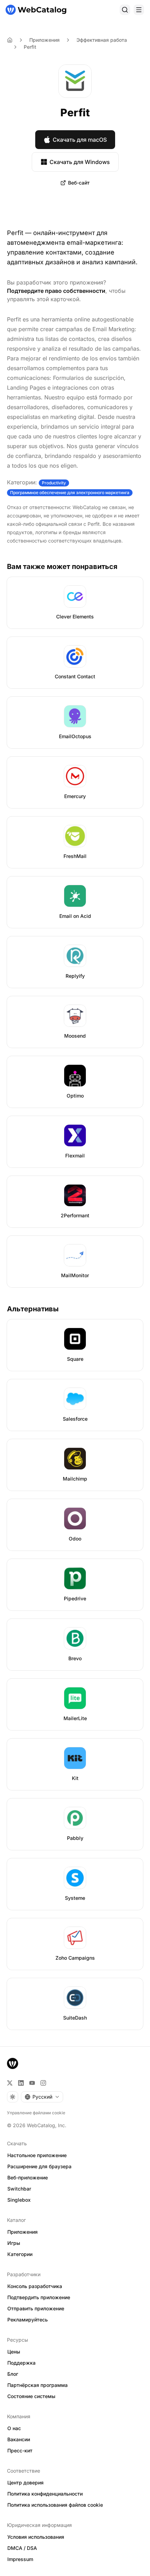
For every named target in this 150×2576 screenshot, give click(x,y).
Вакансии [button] (19, 2439)
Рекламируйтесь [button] (28, 2320)
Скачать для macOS (80, 140)
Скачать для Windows (80, 162)
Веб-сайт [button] (79, 183)
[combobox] (42, 2097)
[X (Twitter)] (10, 2083)
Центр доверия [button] (25, 2483)
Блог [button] (13, 2374)
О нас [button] (14, 2428)
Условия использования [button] (36, 2537)
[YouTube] (32, 2083)
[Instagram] (43, 2083)
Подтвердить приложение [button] (39, 2297)
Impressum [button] (20, 2559)
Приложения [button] (22, 2232)
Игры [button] (14, 2243)
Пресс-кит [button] (20, 2450)
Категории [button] (20, 2254)
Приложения (44, 40)
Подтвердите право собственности (56, 291)
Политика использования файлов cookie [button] (55, 2505)
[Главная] (36, 10)
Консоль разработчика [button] (35, 2286)
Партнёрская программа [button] (37, 2385)
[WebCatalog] (13, 2063)
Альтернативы (33, 1309)
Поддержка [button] (21, 2363)
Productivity (54, 483)
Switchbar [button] (19, 2189)
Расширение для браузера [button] (39, 2166)
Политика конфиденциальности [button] (45, 2494)
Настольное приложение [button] (37, 2155)
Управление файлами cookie (36, 2113)
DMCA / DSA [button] (22, 2548)
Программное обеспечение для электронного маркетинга (70, 493)
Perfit (30, 47)
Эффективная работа (102, 40)
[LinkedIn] (21, 2083)
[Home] (10, 40)
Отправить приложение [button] (36, 2308)
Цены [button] (14, 2352)
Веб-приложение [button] (28, 2177)
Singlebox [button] (19, 2200)
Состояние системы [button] (31, 2396)
